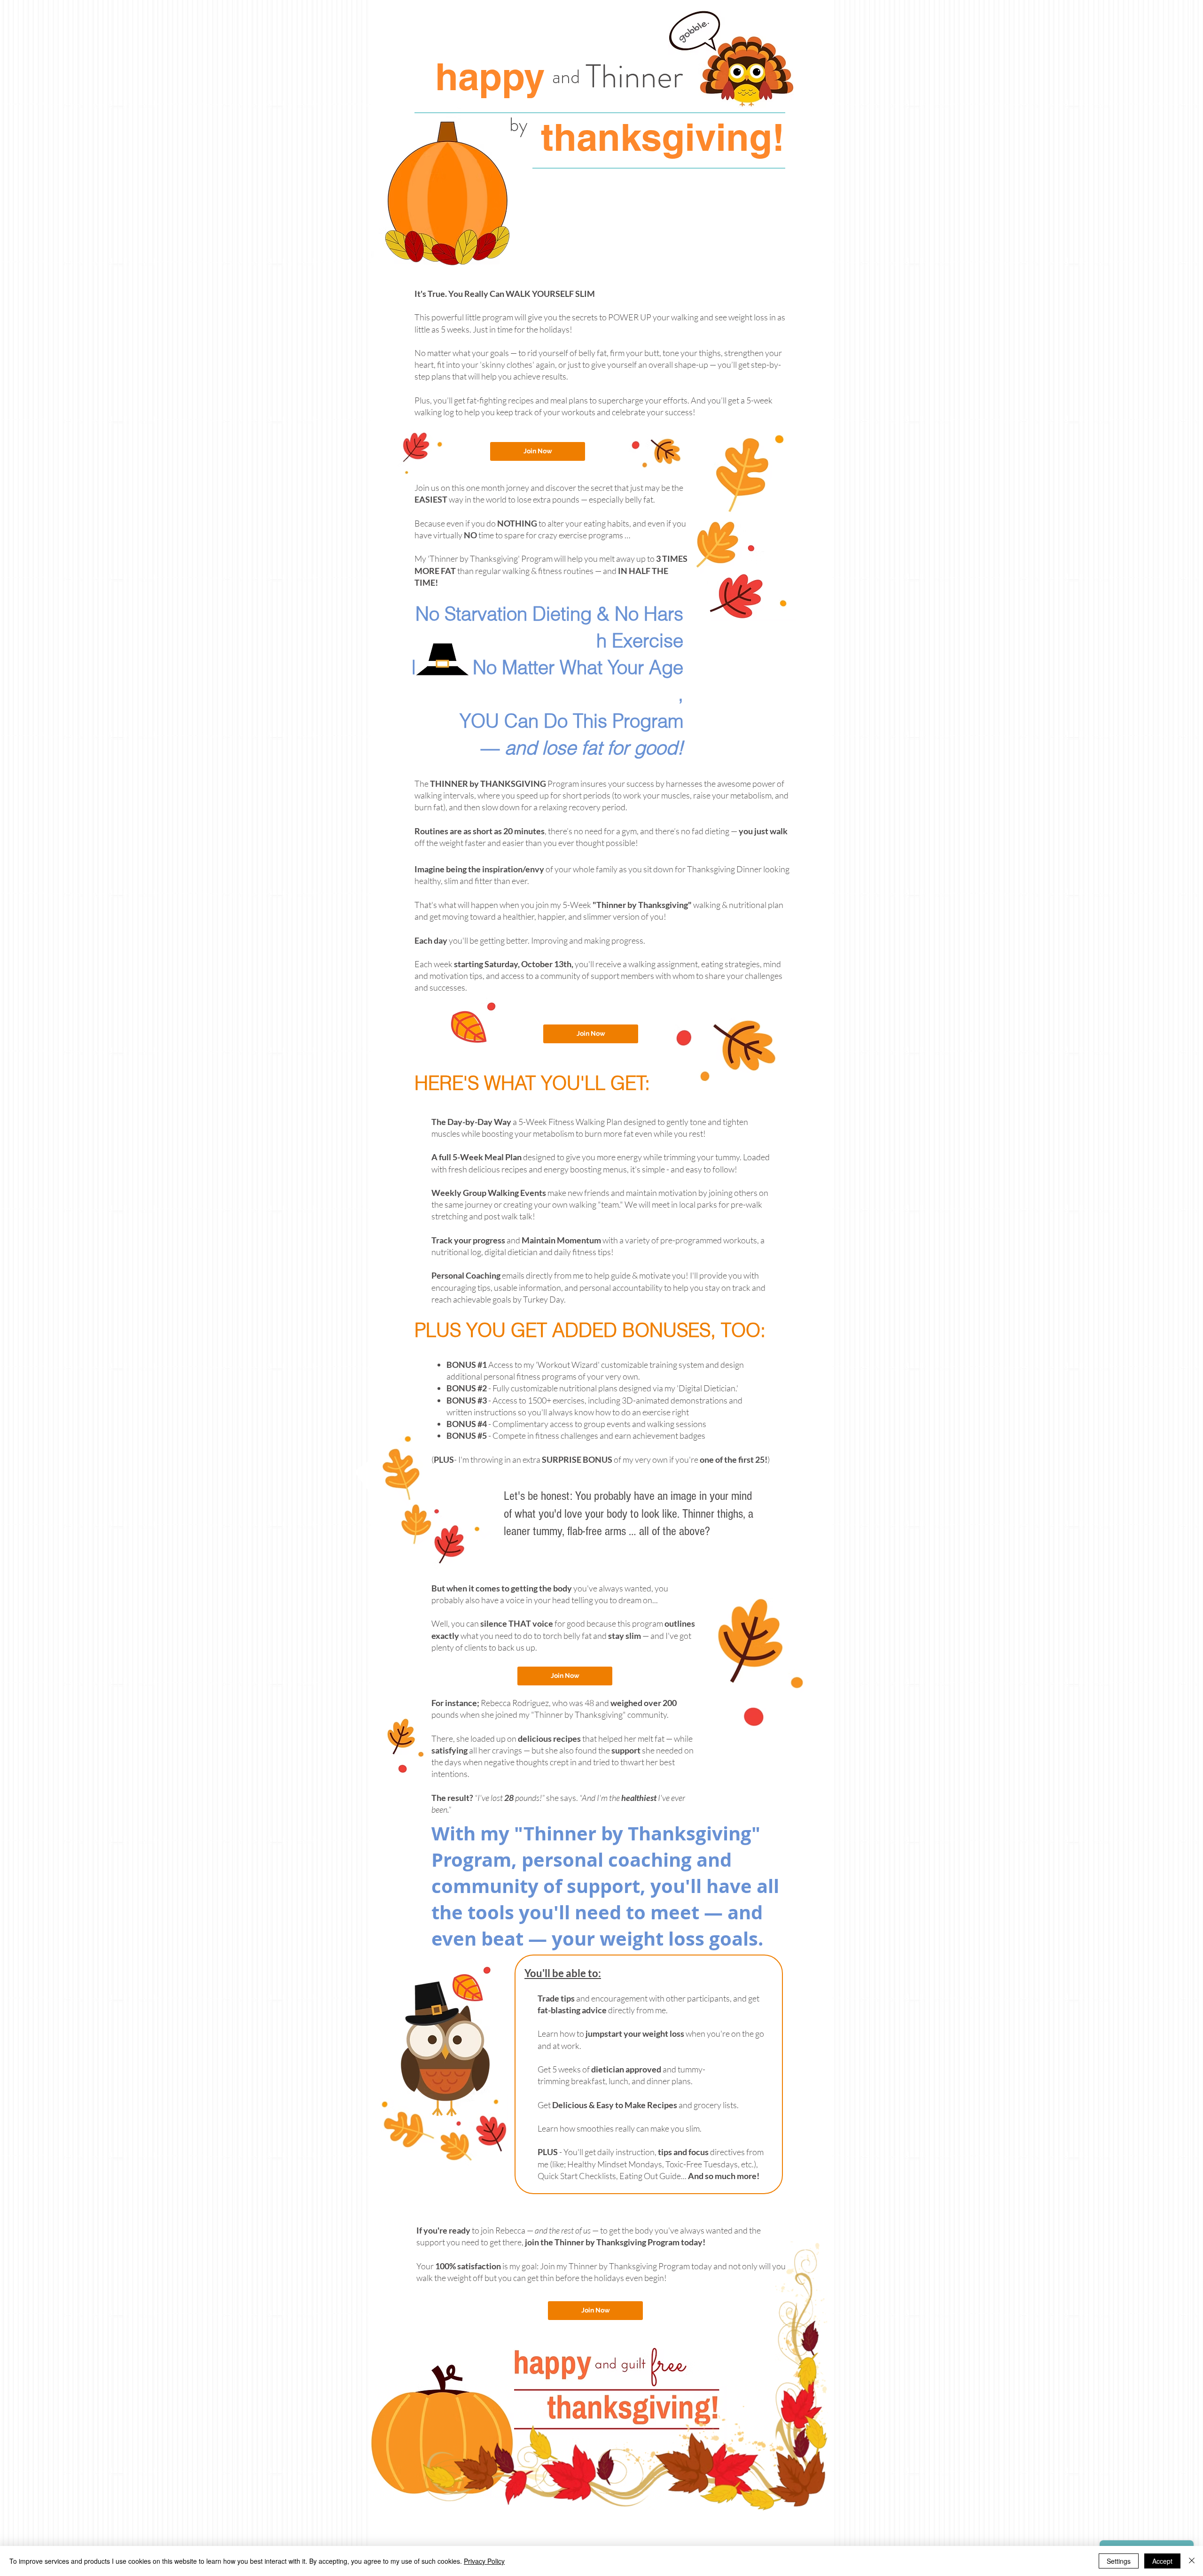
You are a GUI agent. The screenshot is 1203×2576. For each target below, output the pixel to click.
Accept (1162, 2561)
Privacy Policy (484, 2561)
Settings (1119, 2561)
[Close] (1192, 2561)
